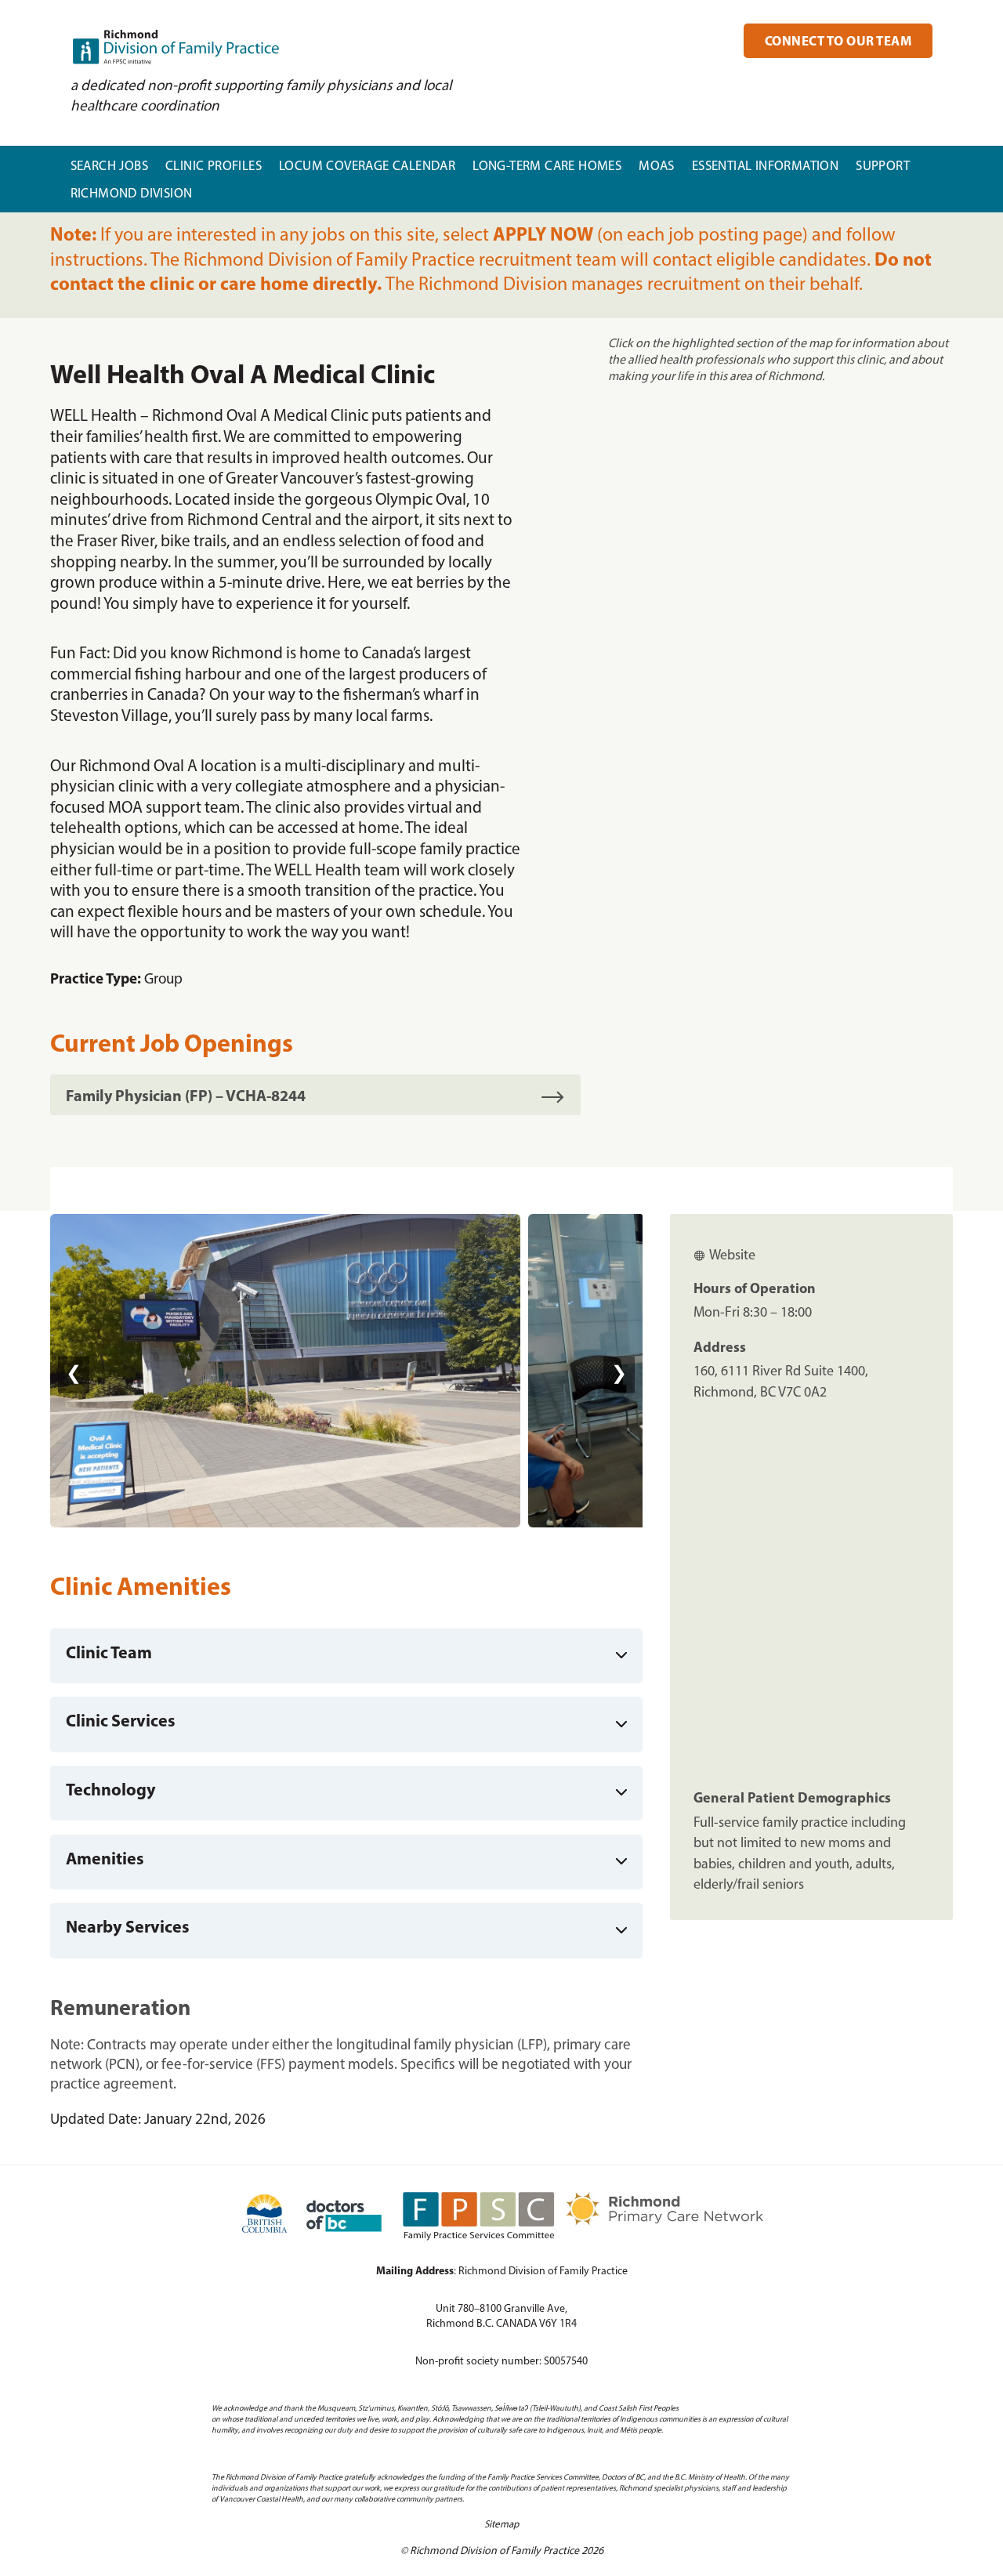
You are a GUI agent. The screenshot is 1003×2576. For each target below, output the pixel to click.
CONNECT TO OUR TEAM (838, 42)
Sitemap (501, 2525)
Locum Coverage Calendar (367, 167)
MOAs (657, 167)
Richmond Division (132, 194)
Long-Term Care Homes (547, 167)
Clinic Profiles (214, 167)
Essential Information (765, 167)
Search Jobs (109, 167)
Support (883, 167)
